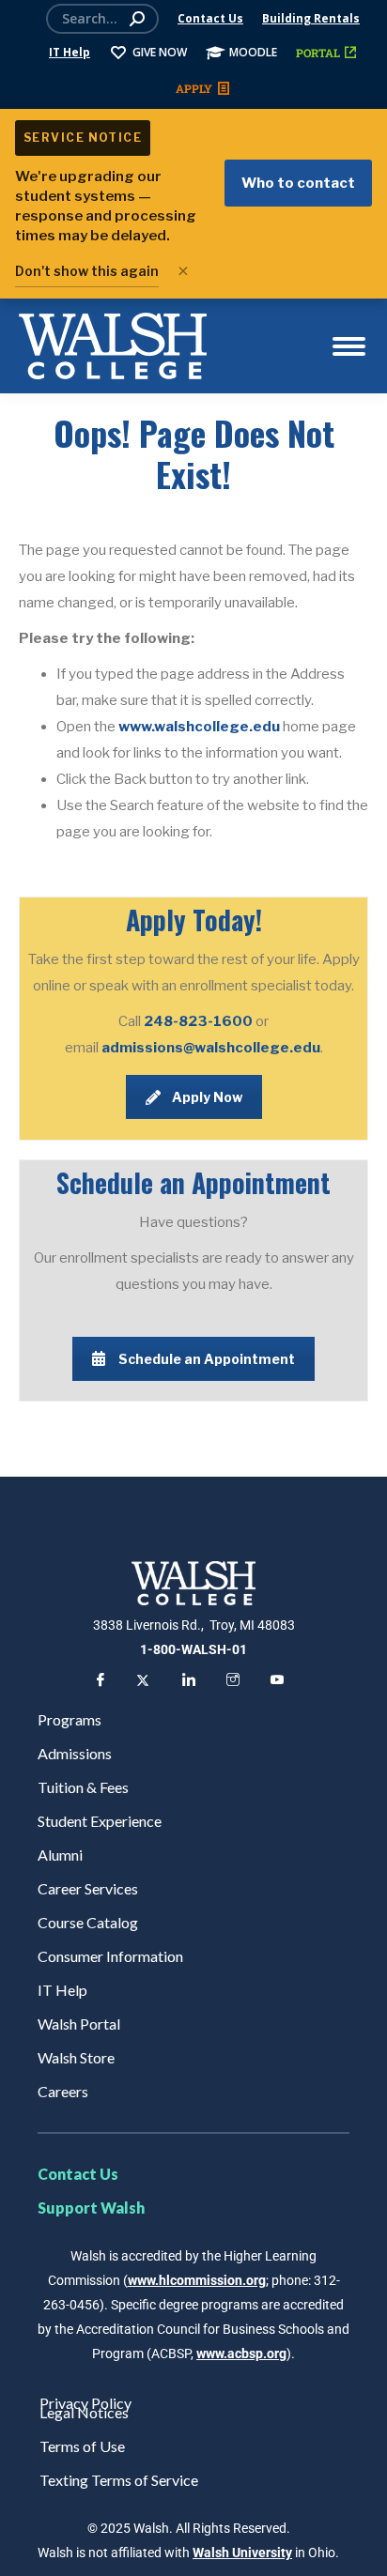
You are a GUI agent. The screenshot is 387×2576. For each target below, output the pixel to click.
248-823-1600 (200, 1021)
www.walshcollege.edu (199, 727)
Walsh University (242, 2553)
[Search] (137, 19)
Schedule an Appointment (207, 1359)
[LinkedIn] (187, 1682)
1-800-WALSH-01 (193, 1649)
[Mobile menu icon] (349, 346)
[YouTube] (275, 1682)
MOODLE (253, 52)
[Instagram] (231, 1682)
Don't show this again (87, 271)
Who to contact (298, 183)
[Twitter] (143, 1682)
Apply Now (207, 1097)
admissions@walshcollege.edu (211, 1048)
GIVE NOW (160, 52)
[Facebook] (99, 1682)
